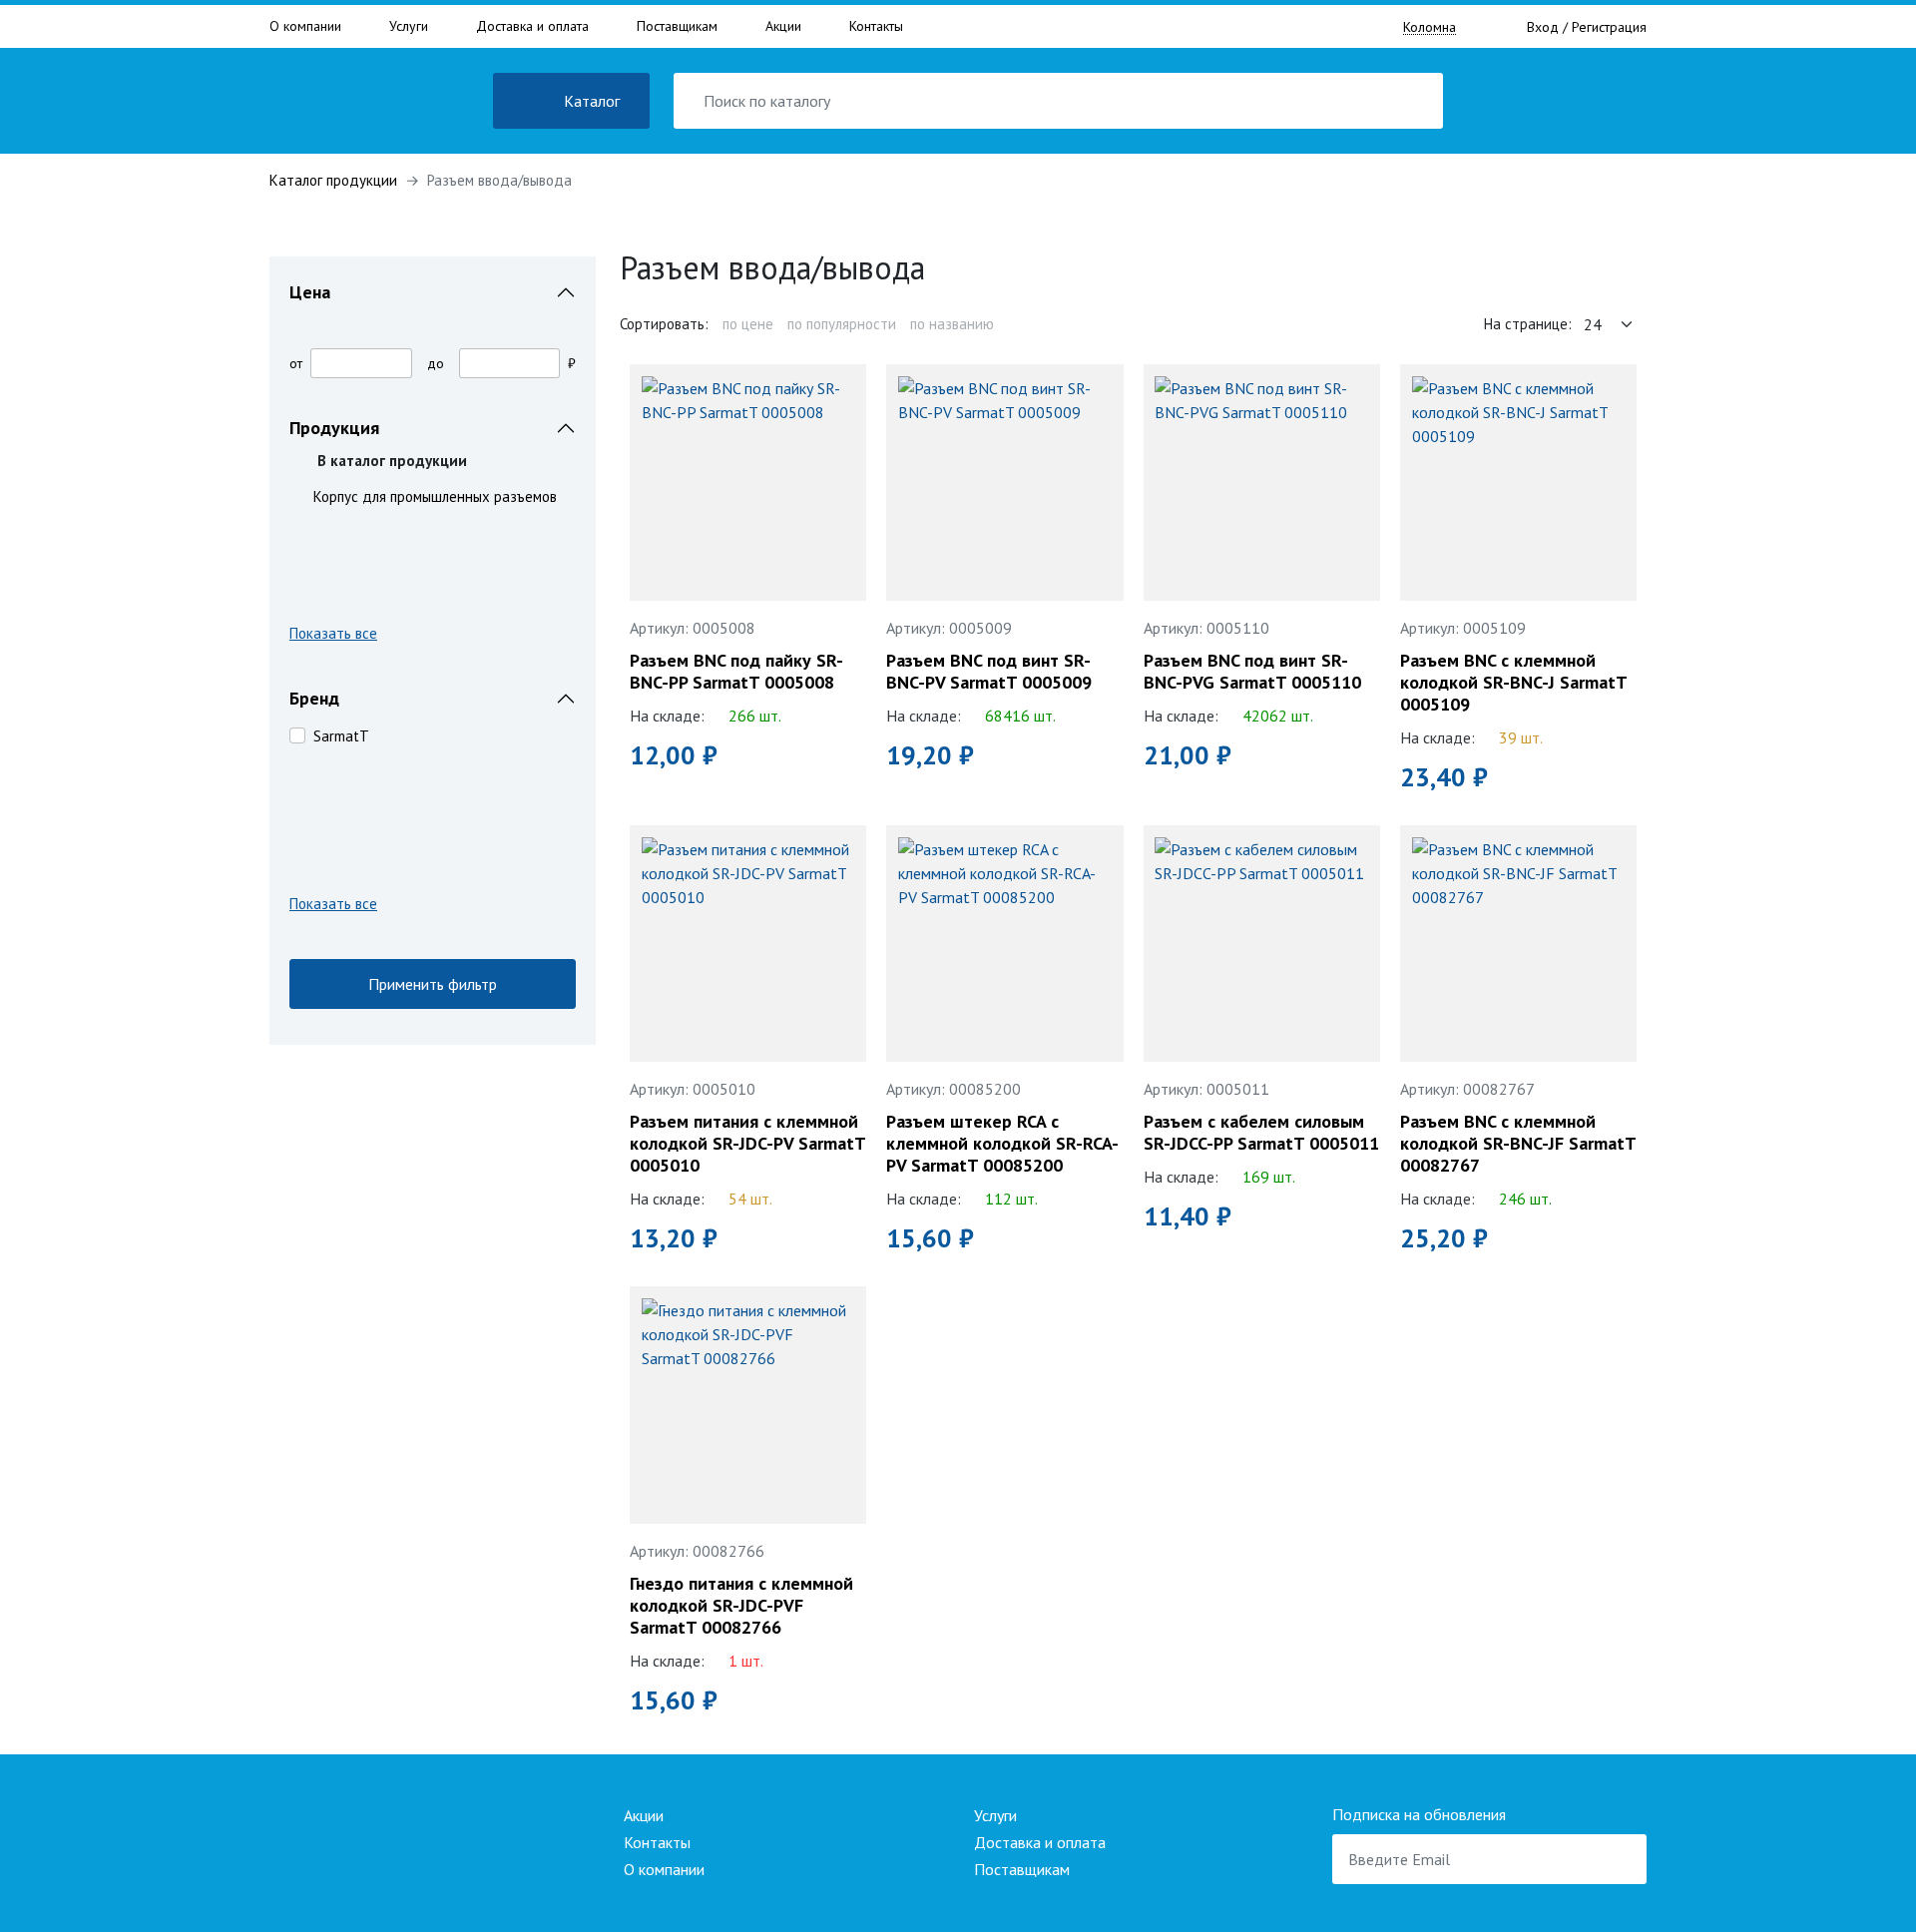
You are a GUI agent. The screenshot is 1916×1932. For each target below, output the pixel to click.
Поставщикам (677, 26)
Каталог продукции (333, 180)
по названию (952, 324)
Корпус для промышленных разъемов (435, 496)
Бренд (314, 698)
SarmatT (341, 736)
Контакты (876, 26)
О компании (305, 26)
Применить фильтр (433, 984)
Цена (310, 292)
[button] (433, 637)
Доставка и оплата (532, 26)
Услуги (409, 26)
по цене (748, 324)
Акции (783, 26)
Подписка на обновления (1419, 1814)
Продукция (334, 428)
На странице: (1528, 324)
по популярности (842, 324)
